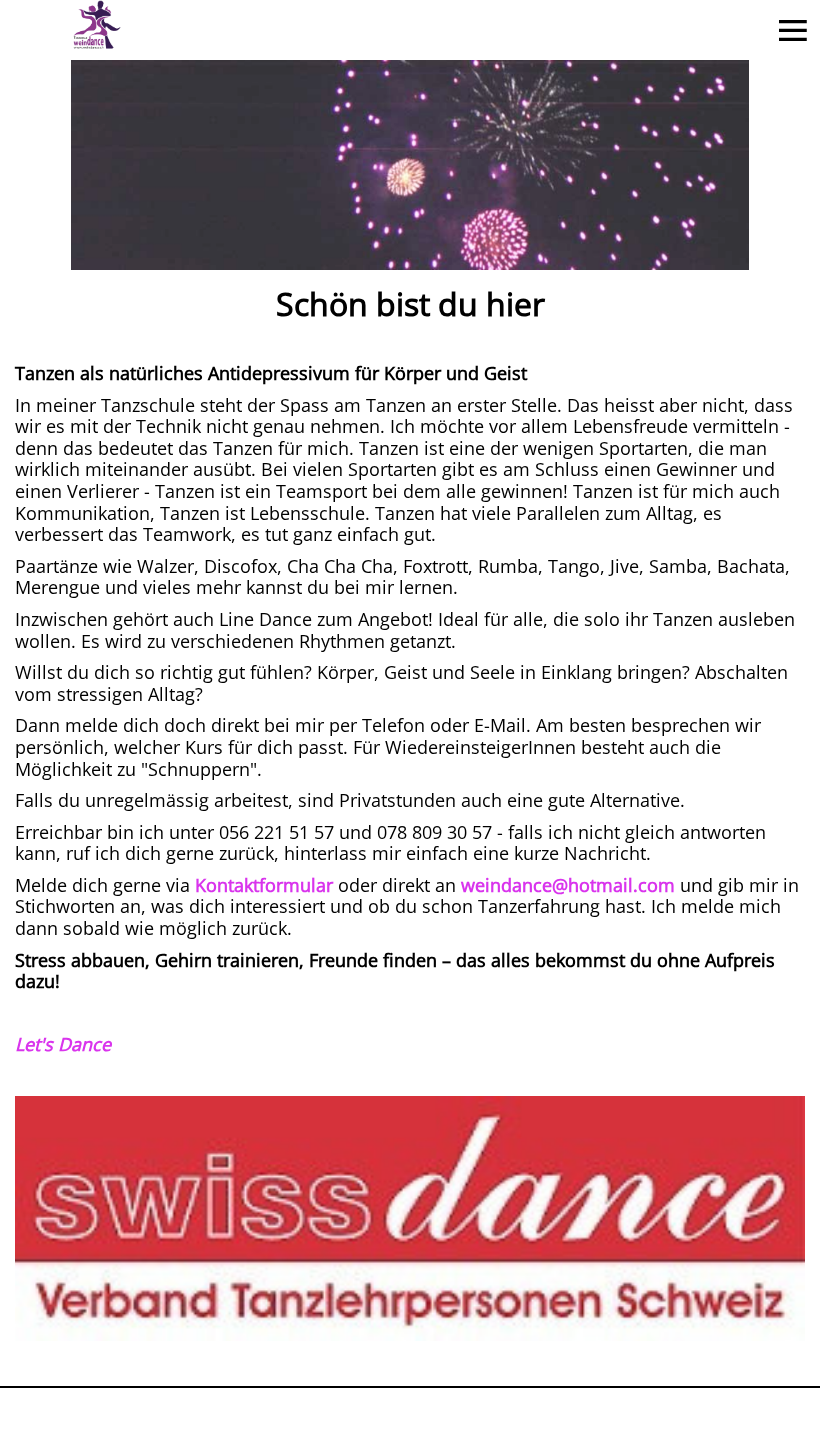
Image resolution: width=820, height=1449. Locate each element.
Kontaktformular (264, 885)
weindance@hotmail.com (568, 885)
